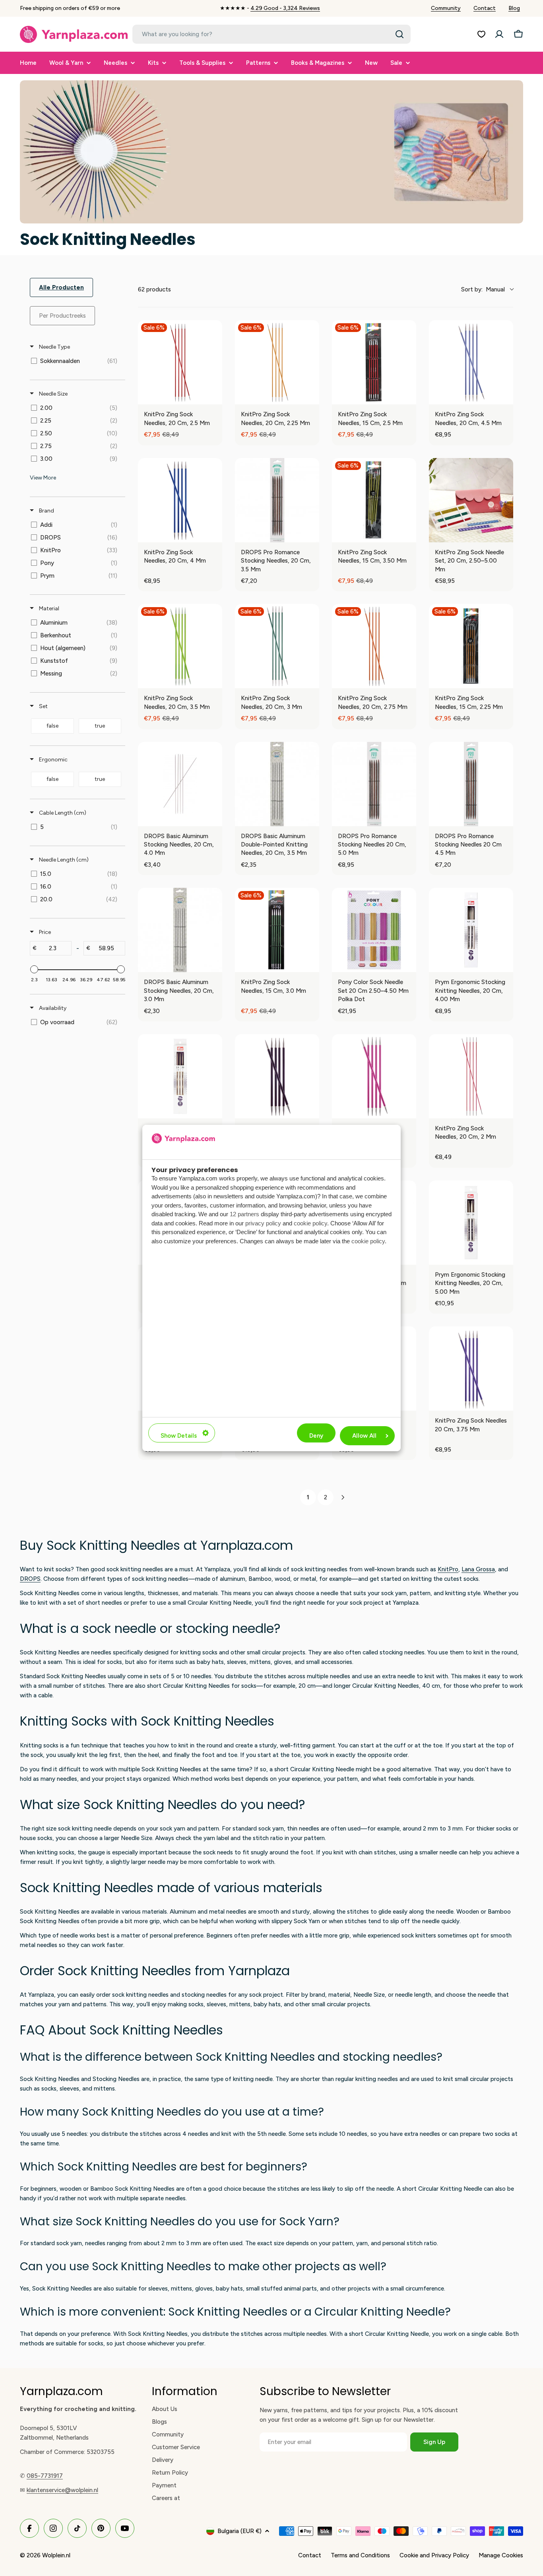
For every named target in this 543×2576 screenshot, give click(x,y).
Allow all (364, 1436)
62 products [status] (154, 289)
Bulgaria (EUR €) (240, 2531)
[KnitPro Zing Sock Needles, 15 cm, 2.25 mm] (471, 646)
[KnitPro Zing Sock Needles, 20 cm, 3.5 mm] (180, 646)
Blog (514, 8)
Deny (316, 1436)
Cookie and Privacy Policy (434, 2555)
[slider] (34, 969)
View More (43, 478)
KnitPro (448, 1569)
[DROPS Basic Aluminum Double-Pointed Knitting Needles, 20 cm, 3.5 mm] (277, 784)
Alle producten (61, 287)
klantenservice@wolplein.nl (62, 2490)
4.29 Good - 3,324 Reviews (285, 8)
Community (446, 8)
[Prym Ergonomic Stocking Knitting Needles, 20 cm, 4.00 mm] (471, 930)
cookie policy (310, 1223)
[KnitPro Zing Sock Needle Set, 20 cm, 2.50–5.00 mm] (471, 500)
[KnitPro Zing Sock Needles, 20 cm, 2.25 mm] (277, 362)
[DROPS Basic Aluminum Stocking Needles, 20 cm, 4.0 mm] (180, 784)
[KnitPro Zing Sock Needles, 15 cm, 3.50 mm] (374, 500)
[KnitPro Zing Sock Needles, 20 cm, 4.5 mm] (471, 362)
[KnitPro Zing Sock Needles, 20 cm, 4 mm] (180, 500)
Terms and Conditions (360, 2555)
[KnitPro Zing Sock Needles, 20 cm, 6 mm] (277, 1076)
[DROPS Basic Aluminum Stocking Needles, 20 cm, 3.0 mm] (180, 930)
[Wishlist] (481, 34)
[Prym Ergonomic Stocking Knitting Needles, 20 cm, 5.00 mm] (471, 1223)
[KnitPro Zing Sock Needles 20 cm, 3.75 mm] (471, 1369)
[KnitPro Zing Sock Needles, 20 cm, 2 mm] (471, 1076)
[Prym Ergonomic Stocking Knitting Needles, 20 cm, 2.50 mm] (180, 1076)
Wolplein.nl (56, 2555)
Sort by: (483, 289)
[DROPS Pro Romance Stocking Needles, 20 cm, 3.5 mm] (277, 500)
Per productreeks (62, 316)
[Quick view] (214, 396)
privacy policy (263, 1223)
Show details (179, 1436)
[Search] (399, 34)
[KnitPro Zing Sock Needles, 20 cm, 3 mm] (277, 646)
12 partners (244, 1214)
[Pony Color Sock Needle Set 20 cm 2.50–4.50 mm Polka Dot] (374, 930)
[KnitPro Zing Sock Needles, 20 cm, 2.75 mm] (374, 646)
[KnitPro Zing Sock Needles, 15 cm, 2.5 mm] (374, 362)
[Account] (499, 34)
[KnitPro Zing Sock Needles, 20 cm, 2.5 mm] (180, 362)
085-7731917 (45, 2476)
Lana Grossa (478, 1569)
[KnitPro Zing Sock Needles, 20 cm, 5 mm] (374, 1076)
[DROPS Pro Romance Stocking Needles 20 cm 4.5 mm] (471, 784)
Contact (485, 8)
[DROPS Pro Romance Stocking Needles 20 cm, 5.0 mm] (374, 784)
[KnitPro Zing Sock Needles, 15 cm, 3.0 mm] (277, 930)
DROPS (30, 1579)
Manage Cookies (501, 2555)
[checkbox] (76, 361)
